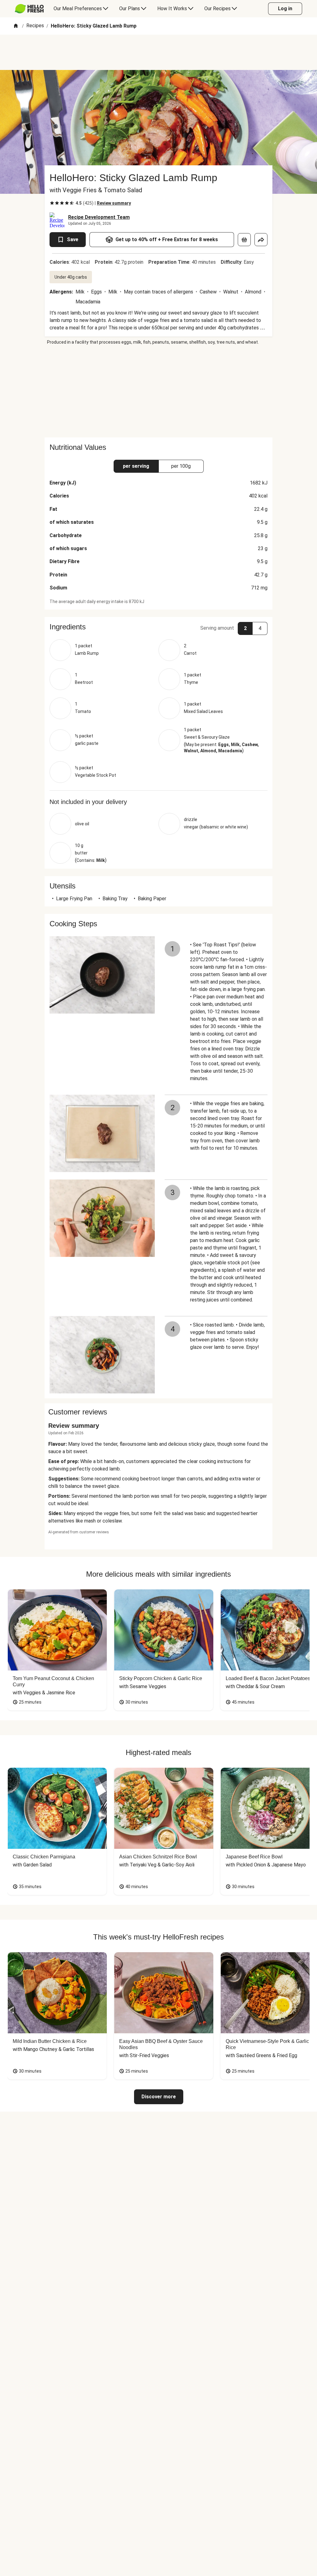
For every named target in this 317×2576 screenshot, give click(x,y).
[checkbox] (52, 203)
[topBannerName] (158, 52)
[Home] (16, 26)
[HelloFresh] (29, 9)
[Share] (261, 240)
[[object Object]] (244, 240)
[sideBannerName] (158, 391)
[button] (158, 627)
